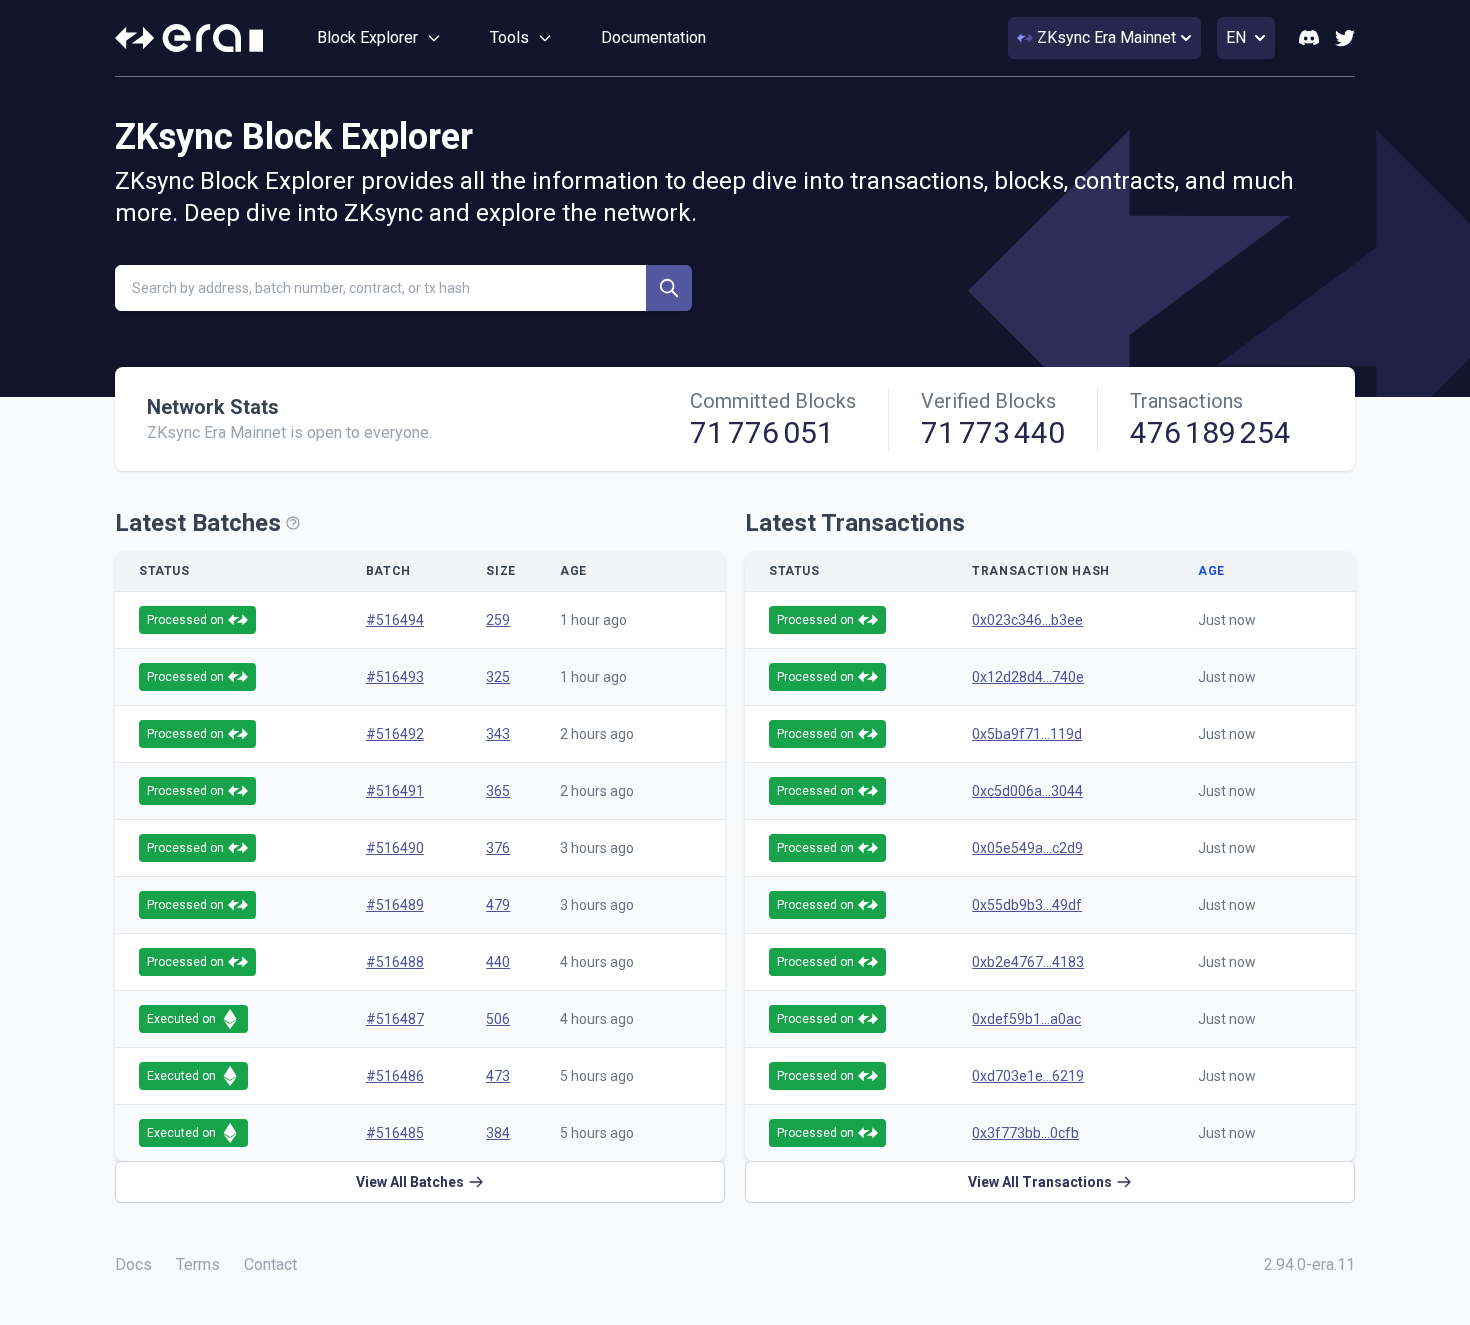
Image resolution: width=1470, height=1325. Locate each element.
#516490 (395, 848)
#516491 (395, 791)
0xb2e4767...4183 (1028, 962)
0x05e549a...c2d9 (1027, 848)
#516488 (395, 962)
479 (498, 905)
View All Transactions (1040, 1182)
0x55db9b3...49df (1027, 905)
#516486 (395, 1076)
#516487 (395, 1019)
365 (498, 791)
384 (498, 1133)
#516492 (395, 734)
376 (498, 848)
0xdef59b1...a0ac (1026, 1019)
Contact (270, 1264)
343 (498, 734)
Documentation (653, 37)
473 (498, 1076)
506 (498, 1019)
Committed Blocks (773, 401)
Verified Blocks (988, 401)
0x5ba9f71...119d (1027, 734)
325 (498, 677)
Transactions (1186, 401)
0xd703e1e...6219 (1028, 1076)
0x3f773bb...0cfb (1025, 1133)
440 (498, 962)
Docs (133, 1264)
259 (498, 620)
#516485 (395, 1133)
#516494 (395, 620)
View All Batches (410, 1182)
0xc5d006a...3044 (1027, 791)
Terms (198, 1264)
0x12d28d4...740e (1028, 677)
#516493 (395, 677)
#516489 (395, 905)
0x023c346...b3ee (1027, 620)
